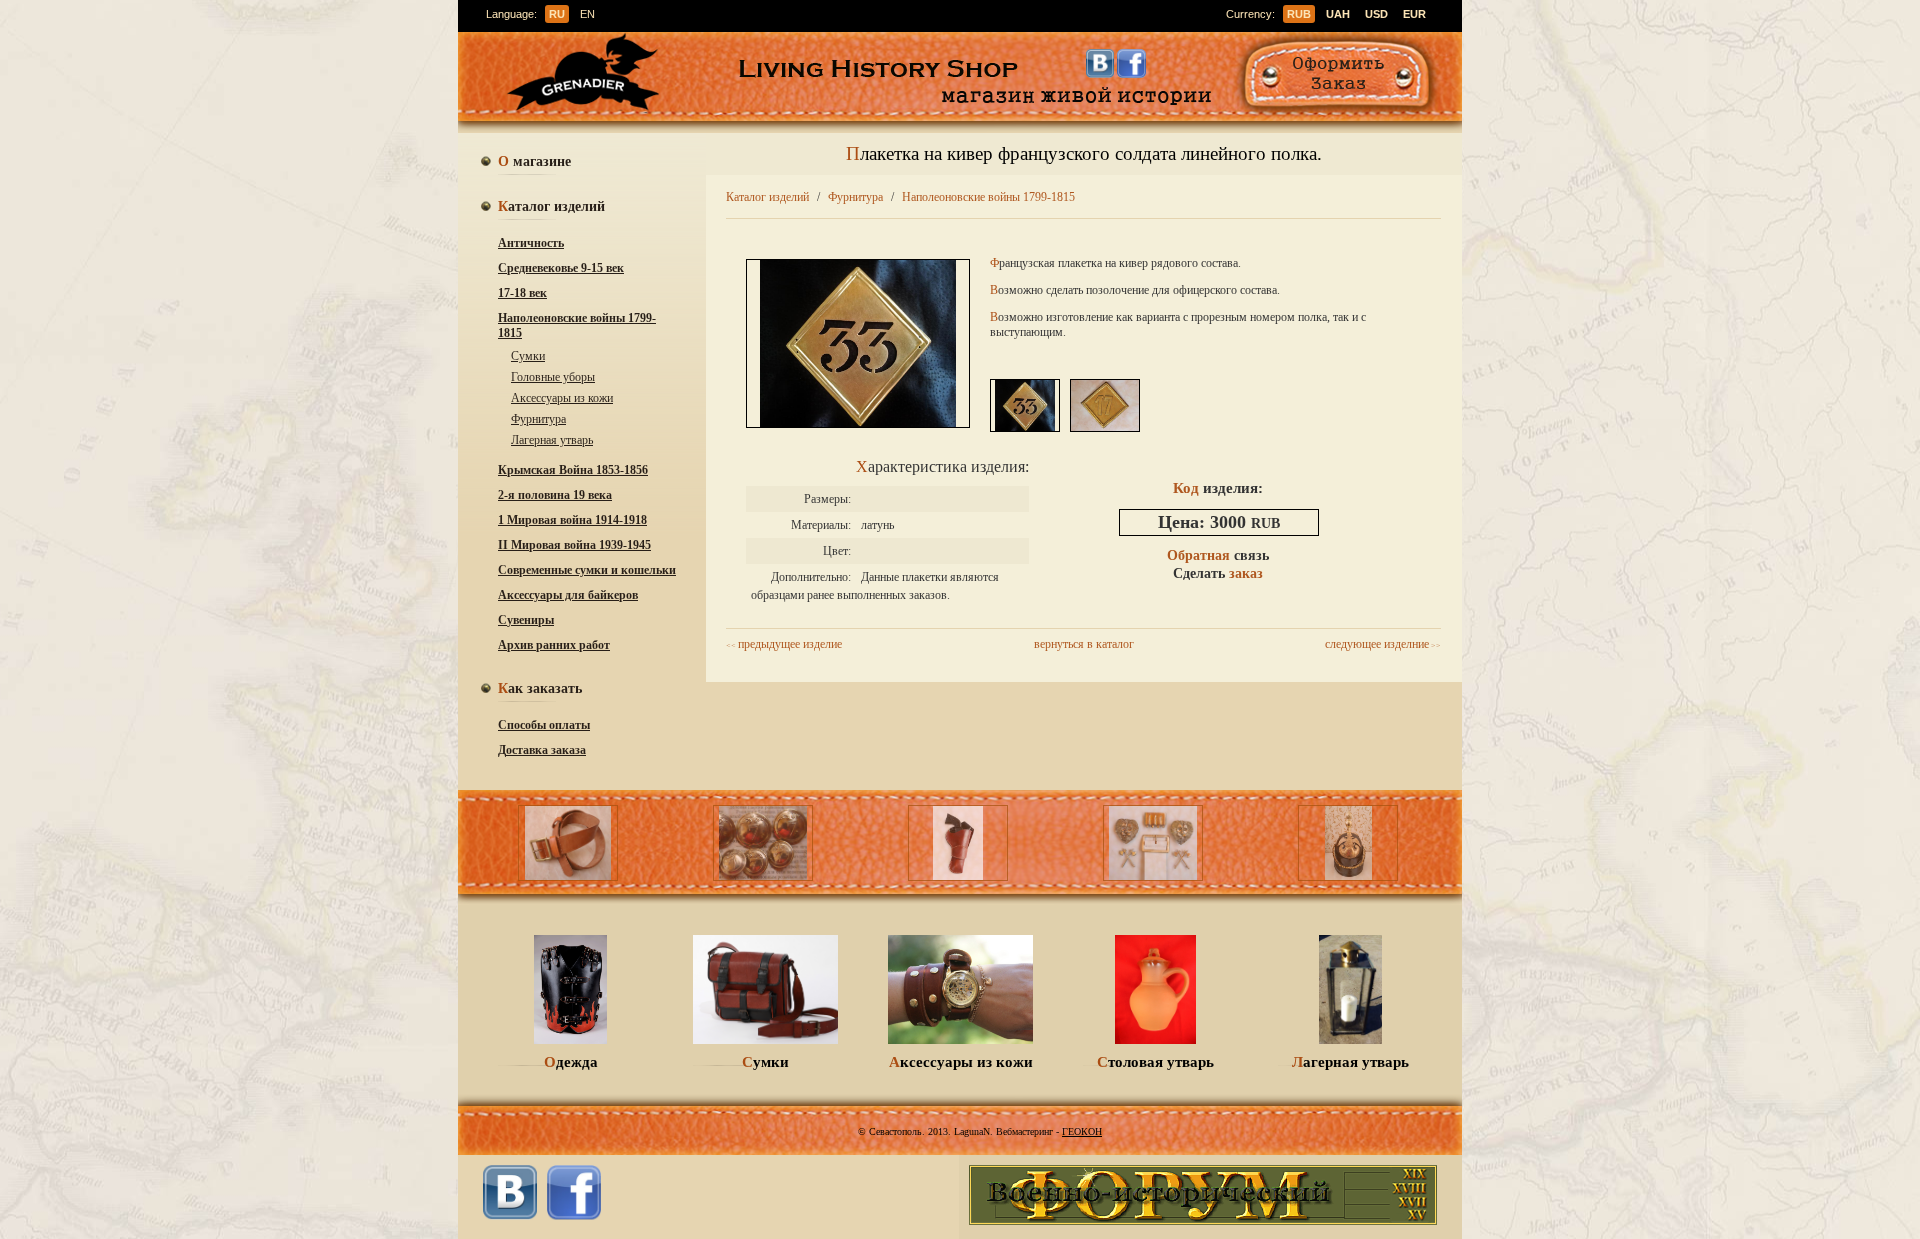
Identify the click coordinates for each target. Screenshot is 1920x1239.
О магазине (534, 162)
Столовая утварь (1155, 1062)
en (587, 14)
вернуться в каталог (1084, 644)
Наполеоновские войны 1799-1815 (577, 325)
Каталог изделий (767, 197)
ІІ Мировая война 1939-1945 (574, 545)
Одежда (571, 1062)
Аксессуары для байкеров (568, 595)
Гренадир (589, 74)
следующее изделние (1383, 644)
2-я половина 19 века (555, 495)
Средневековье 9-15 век (561, 268)
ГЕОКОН (1082, 1131)
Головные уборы (553, 377)
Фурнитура (538, 419)
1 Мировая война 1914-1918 (572, 520)
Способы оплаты (544, 725)
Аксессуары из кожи (562, 398)
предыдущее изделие (784, 644)
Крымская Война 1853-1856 (573, 470)
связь (1218, 555)
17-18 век (522, 293)
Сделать (1218, 573)
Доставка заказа (542, 750)
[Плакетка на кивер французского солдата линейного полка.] (858, 423)
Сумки (528, 356)
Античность (531, 243)
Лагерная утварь (552, 440)
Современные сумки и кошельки (587, 570)
